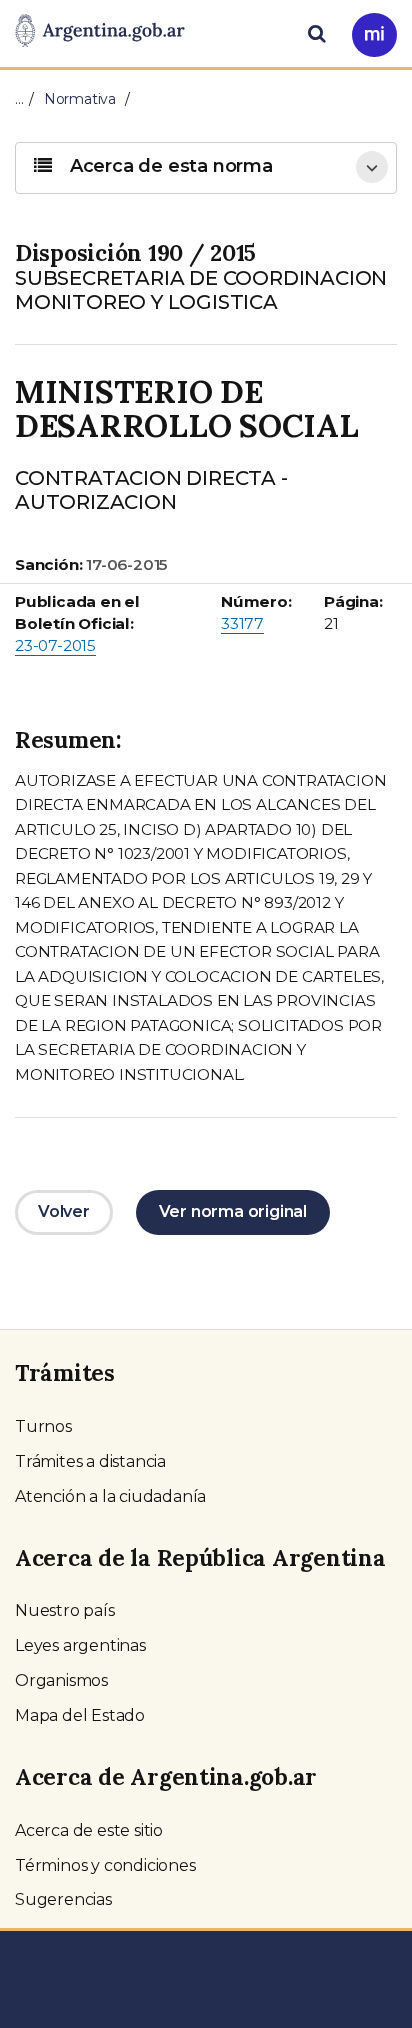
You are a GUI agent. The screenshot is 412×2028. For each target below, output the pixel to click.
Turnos (43, 1426)
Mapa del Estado (80, 1715)
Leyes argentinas (80, 1645)
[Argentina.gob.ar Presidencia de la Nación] (100, 32)
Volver (64, 1211)
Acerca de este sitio (89, 1830)
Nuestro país (65, 1610)
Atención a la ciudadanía (110, 1496)
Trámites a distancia (90, 1461)
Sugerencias (63, 1899)
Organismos (61, 1680)
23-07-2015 (55, 645)
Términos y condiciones (105, 1865)
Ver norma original (233, 1211)
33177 (242, 623)
